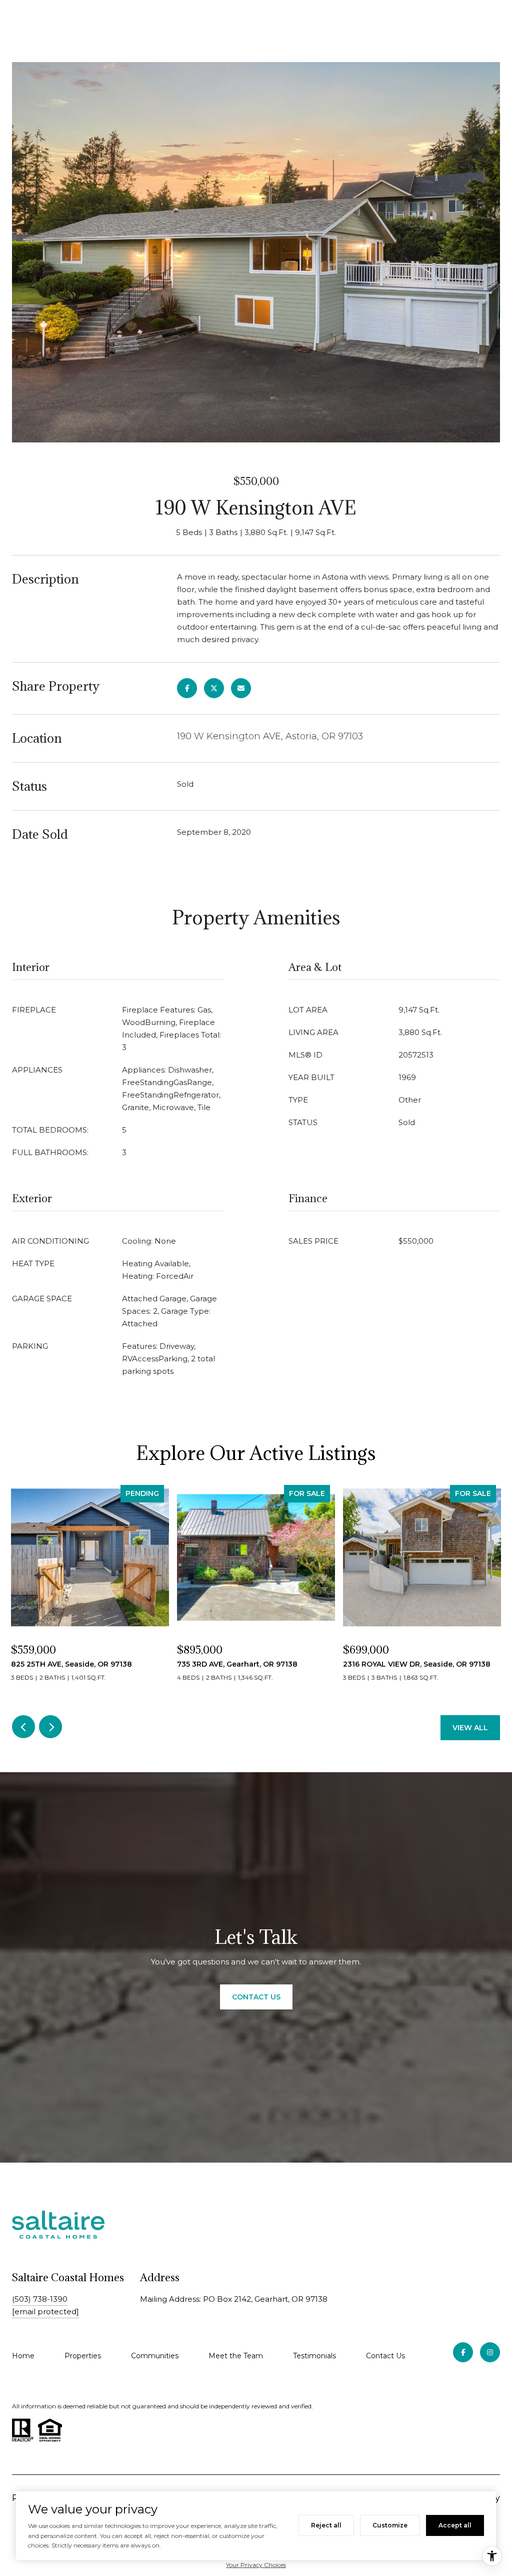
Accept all (455, 2525)
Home (23, 2356)
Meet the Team (236, 2356)
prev (23, 1727)
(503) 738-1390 (40, 2299)
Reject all (326, 2525)
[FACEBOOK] (463, 2352)
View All (470, 1728)
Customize (390, 2525)
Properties (83, 2356)
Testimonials (314, 2356)
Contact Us (385, 2356)
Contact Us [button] (256, 1997)
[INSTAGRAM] (490, 2352)
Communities (155, 2356)
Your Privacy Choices (256, 2565)
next (50, 1727)
